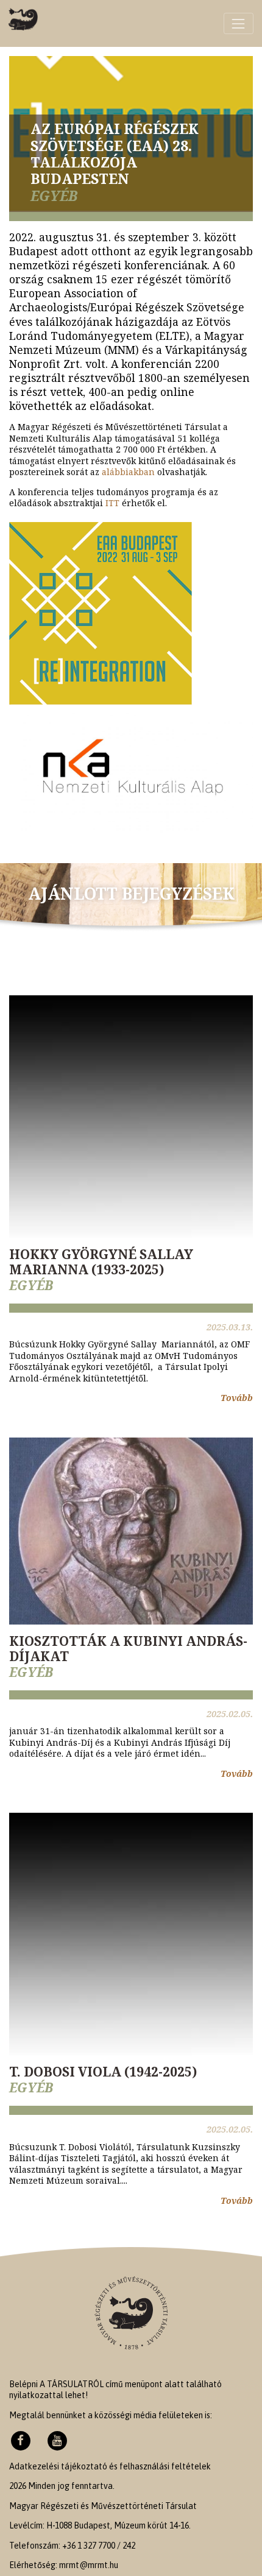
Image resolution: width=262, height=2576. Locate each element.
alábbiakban (128, 472)
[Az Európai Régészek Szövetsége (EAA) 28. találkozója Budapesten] (23, 19)
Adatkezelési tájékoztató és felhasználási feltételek (110, 2466)
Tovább (237, 1398)
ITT (112, 503)
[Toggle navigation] (239, 23)
